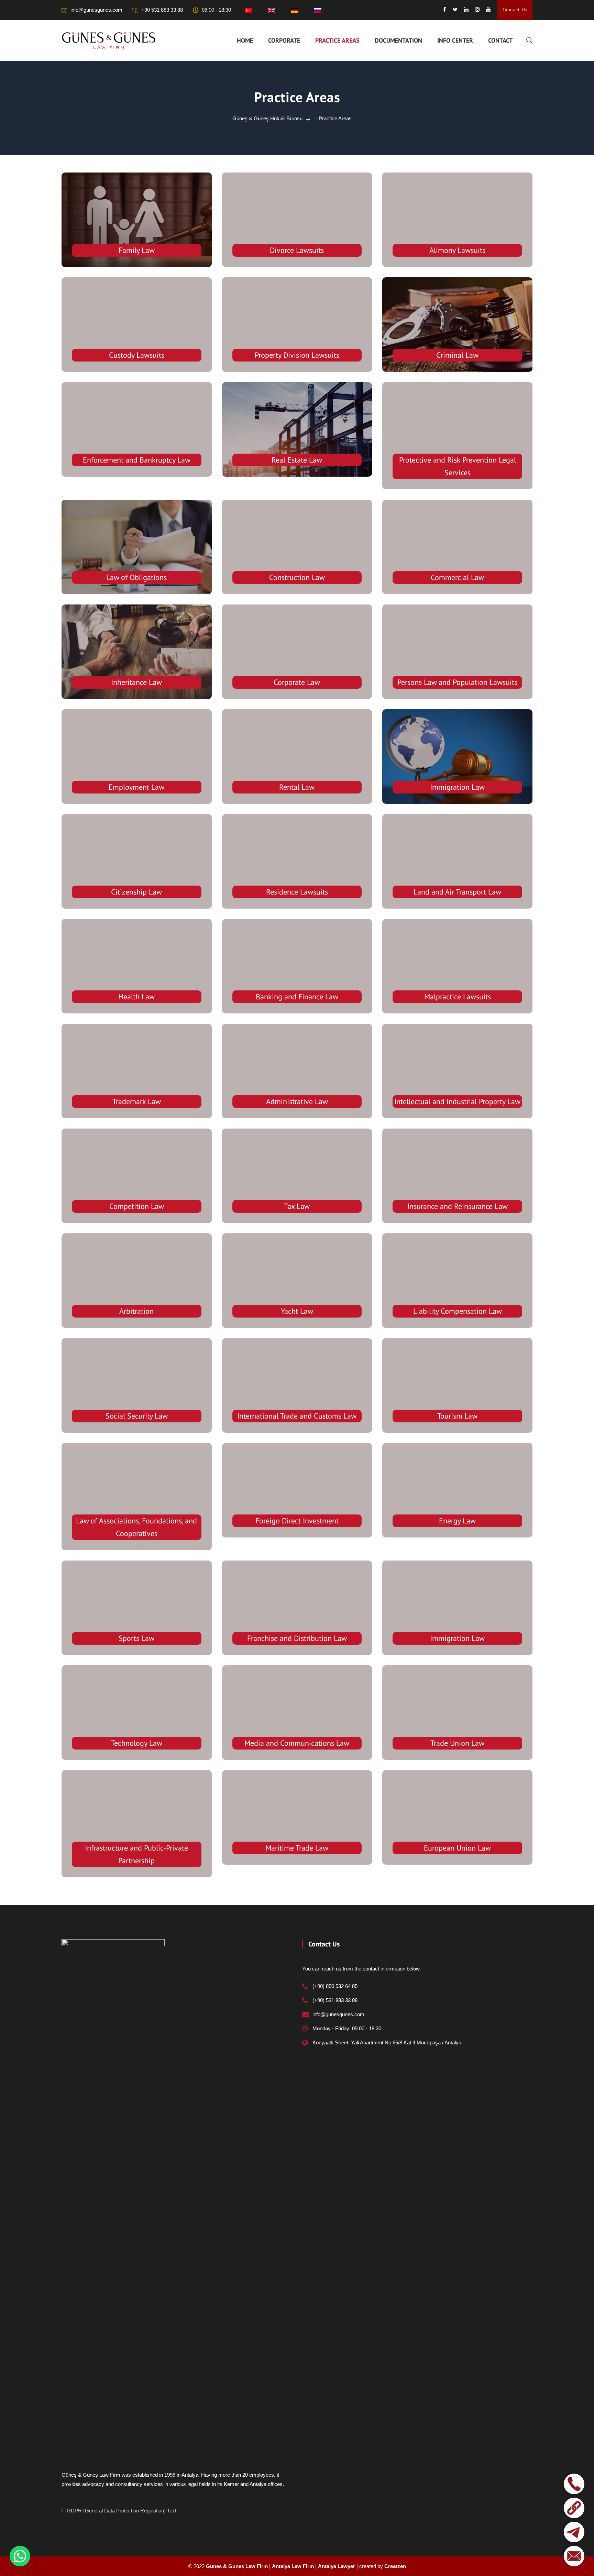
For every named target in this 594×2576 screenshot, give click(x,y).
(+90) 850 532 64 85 (335, 1986)
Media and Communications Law (297, 1743)
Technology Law (137, 1743)
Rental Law (297, 787)
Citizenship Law (136, 892)
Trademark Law (137, 1101)
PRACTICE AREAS (337, 40)
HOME (245, 40)
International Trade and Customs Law (297, 1416)
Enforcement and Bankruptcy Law (137, 460)
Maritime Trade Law (297, 1848)
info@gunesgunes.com (96, 10)
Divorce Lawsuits (297, 250)
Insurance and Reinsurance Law (458, 1206)
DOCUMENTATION (398, 40)
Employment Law (136, 787)
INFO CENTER (455, 40)
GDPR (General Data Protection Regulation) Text (122, 2511)
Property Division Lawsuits (297, 355)
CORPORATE (284, 40)
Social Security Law (137, 1416)
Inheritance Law (136, 682)
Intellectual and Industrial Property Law (457, 1101)
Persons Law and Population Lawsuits (457, 682)
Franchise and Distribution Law (297, 1638)
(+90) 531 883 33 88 (335, 2000)
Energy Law (457, 1521)
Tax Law (297, 1206)
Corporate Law (297, 682)
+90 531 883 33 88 (162, 10)
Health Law (136, 997)
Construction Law (297, 577)
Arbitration (136, 1311)
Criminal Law (457, 355)
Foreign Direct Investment (297, 1521)
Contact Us (515, 10)
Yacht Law (297, 1311)
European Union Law (457, 1848)
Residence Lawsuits (297, 892)
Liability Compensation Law (458, 1311)
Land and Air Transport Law (457, 892)
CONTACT (500, 40)
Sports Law (136, 1638)
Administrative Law (297, 1101)
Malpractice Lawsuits (458, 997)
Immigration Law (457, 787)
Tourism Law (457, 1416)
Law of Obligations (136, 577)
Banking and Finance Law (297, 997)
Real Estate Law (297, 460)
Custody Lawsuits (137, 355)
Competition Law (137, 1206)
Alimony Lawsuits (457, 250)
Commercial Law (457, 577)
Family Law (137, 250)
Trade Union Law (457, 1743)
